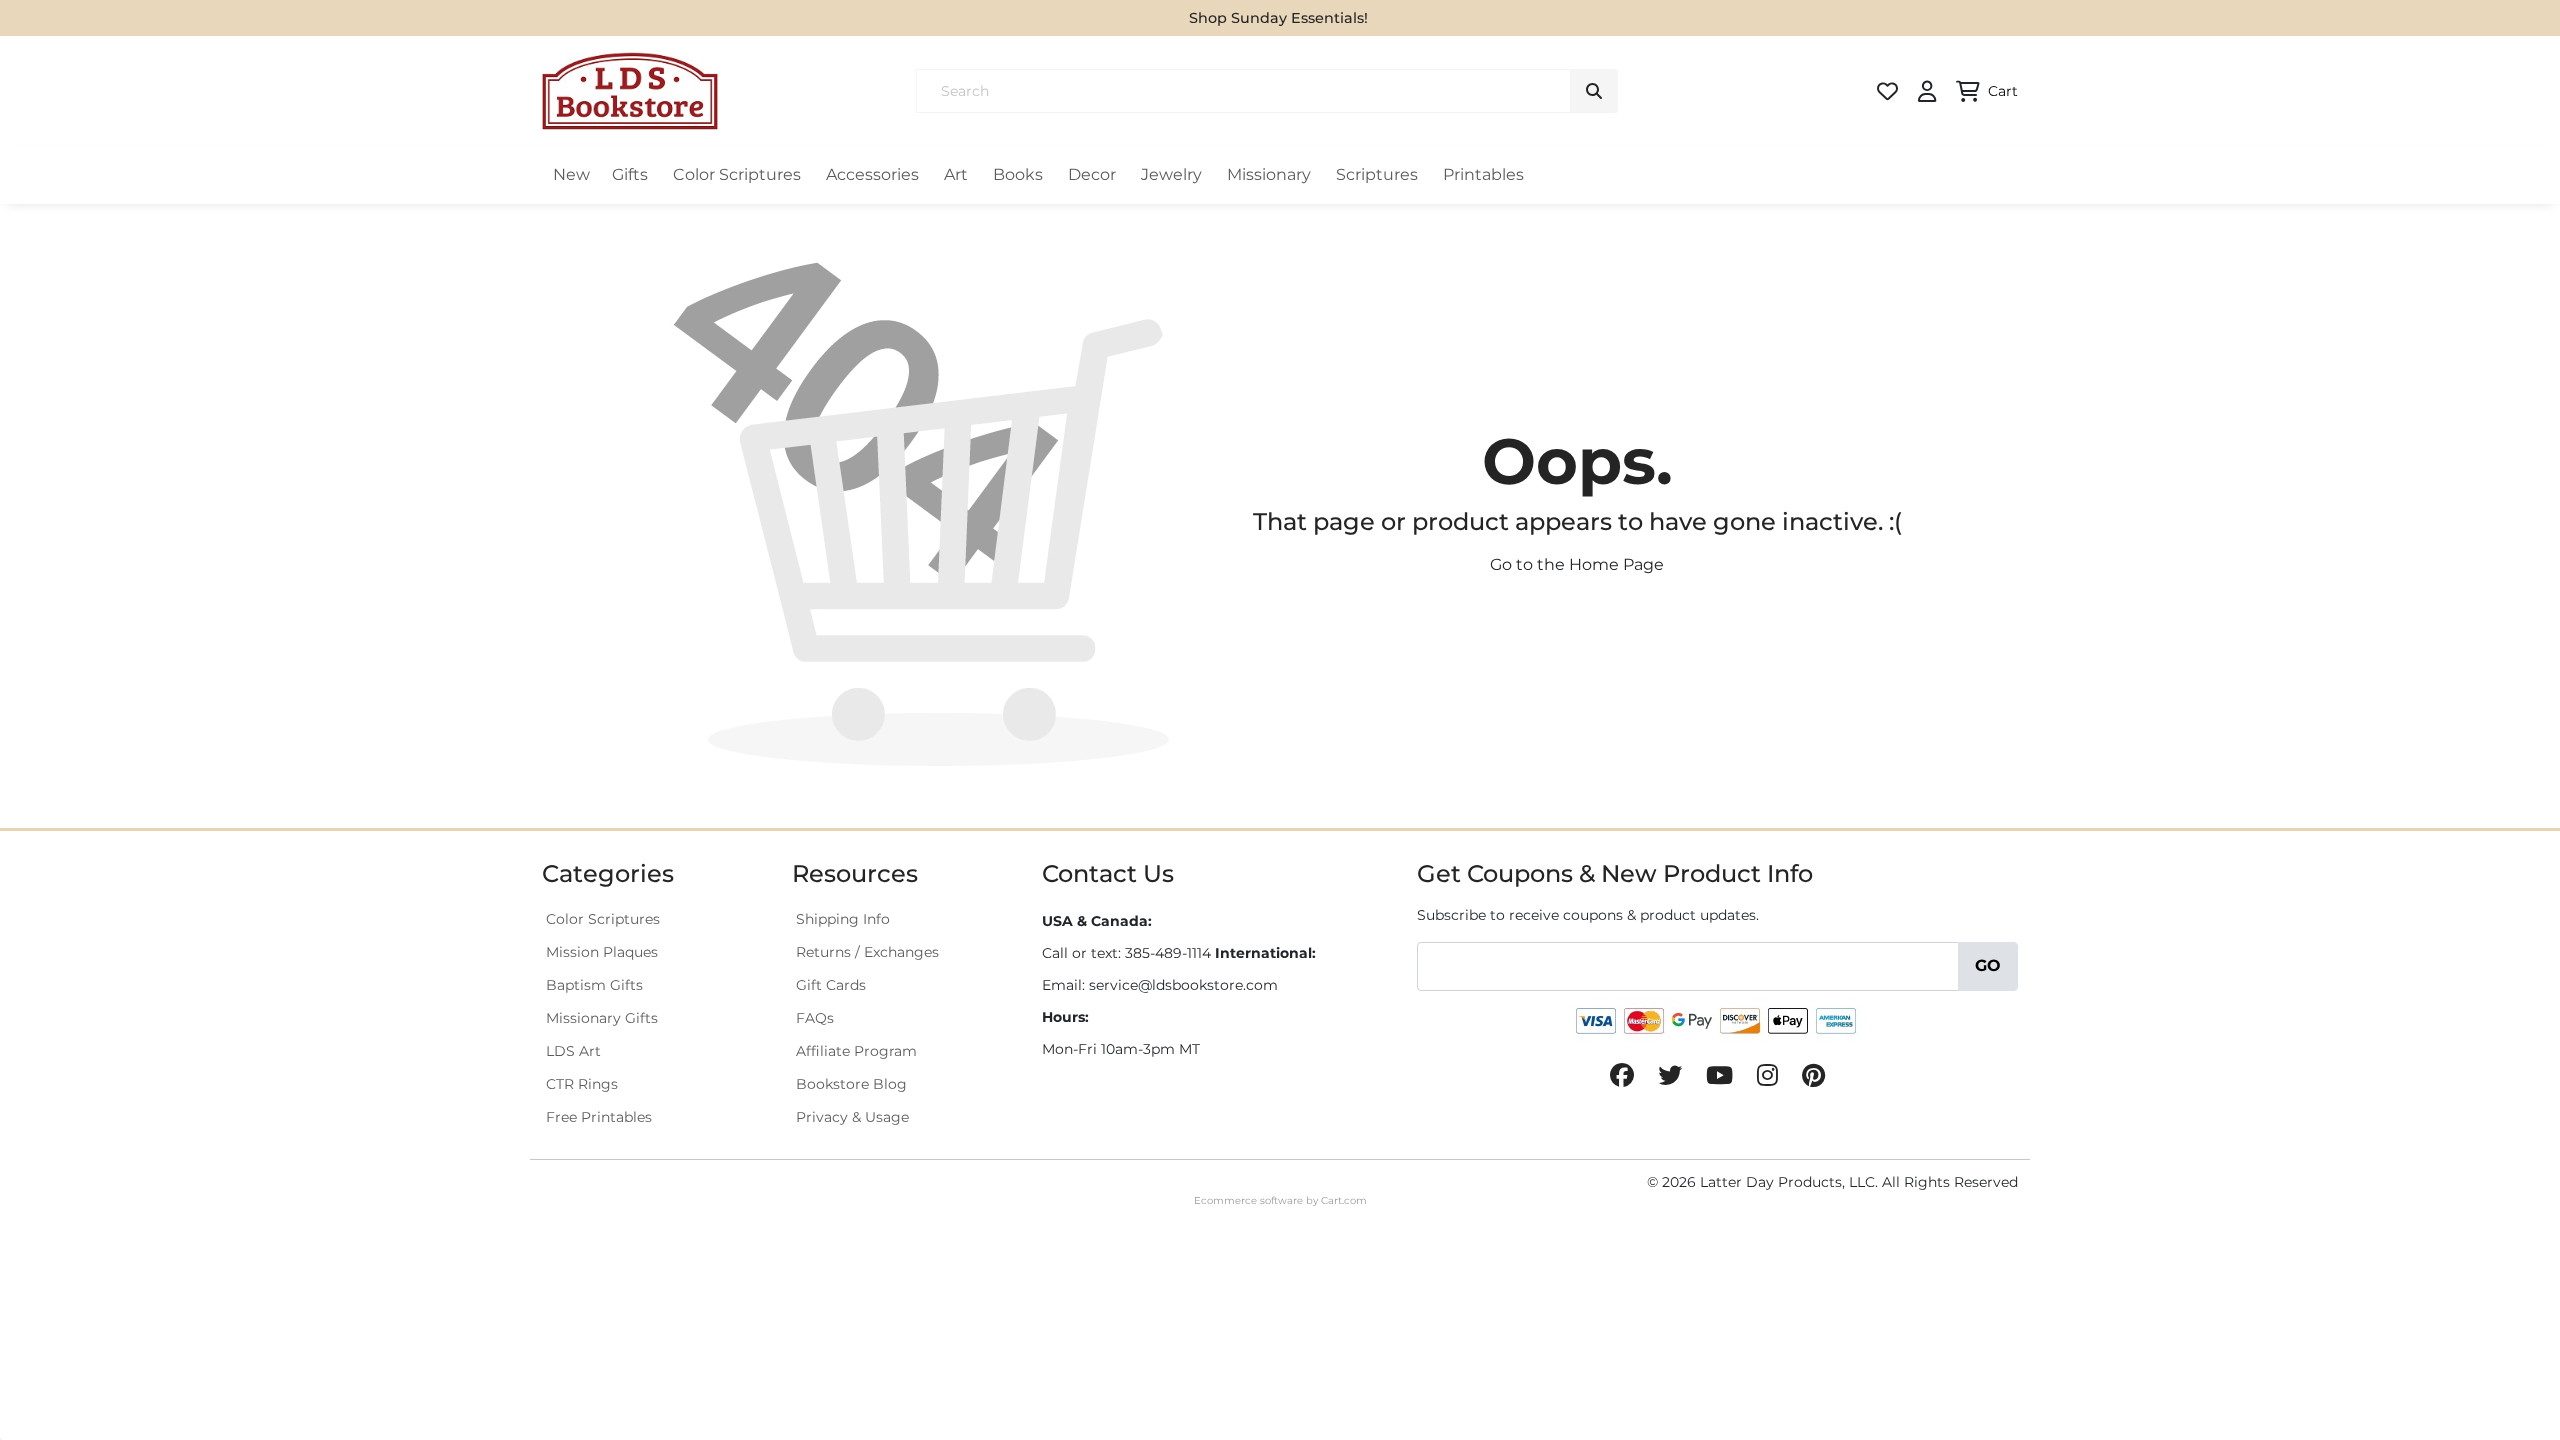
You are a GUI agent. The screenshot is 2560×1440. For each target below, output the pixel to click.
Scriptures (1377, 174)
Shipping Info (843, 919)
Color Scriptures (737, 174)
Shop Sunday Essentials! (1278, 18)
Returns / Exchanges (867, 952)
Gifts (630, 174)
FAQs (815, 1018)
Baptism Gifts (594, 985)
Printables (1483, 174)
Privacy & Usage (852, 1117)
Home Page (1616, 564)
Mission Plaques (602, 952)
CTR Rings (582, 1084)
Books (1018, 174)
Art (956, 174)
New (571, 174)
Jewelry (1171, 174)
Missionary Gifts (602, 1018)
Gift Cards (831, 985)
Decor (1092, 174)
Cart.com (1344, 1200)
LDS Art (573, 1051)
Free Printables (599, 1117)
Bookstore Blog (851, 1084)
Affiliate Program (856, 1051)
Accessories (872, 174)
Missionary (1269, 174)
